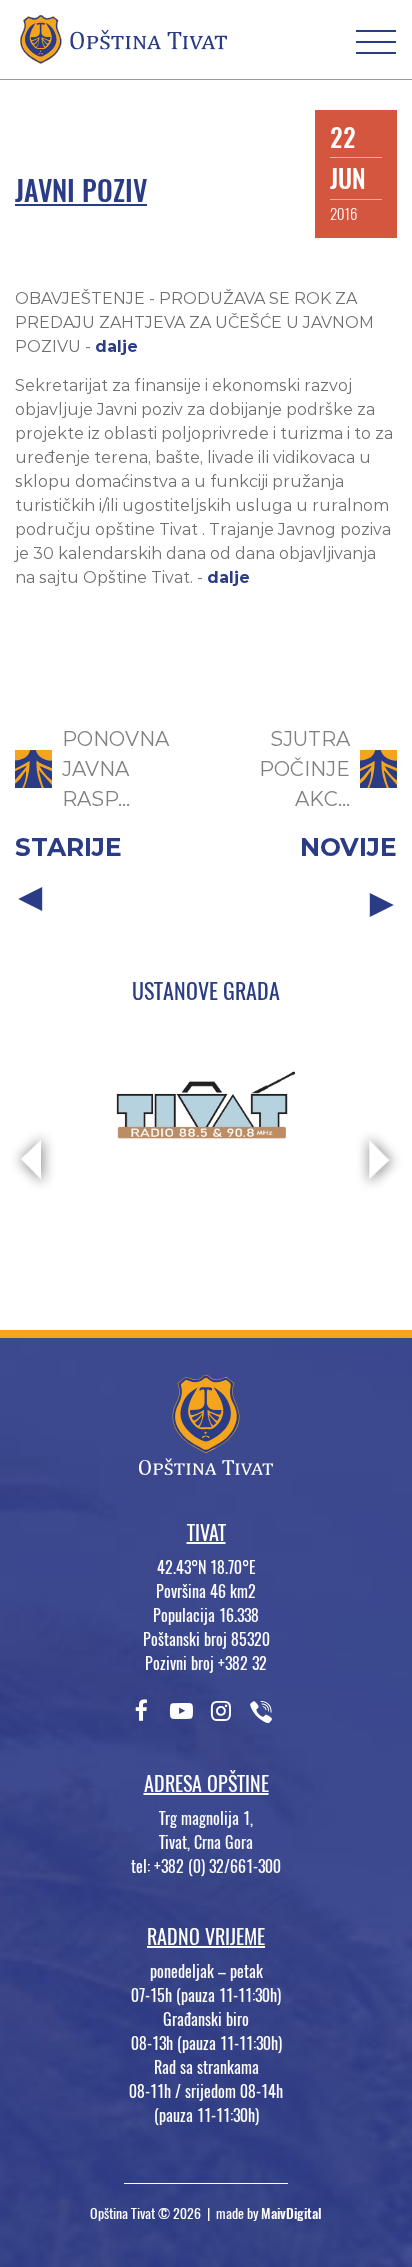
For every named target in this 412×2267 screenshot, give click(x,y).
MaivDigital (291, 2213)
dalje (116, 346)
